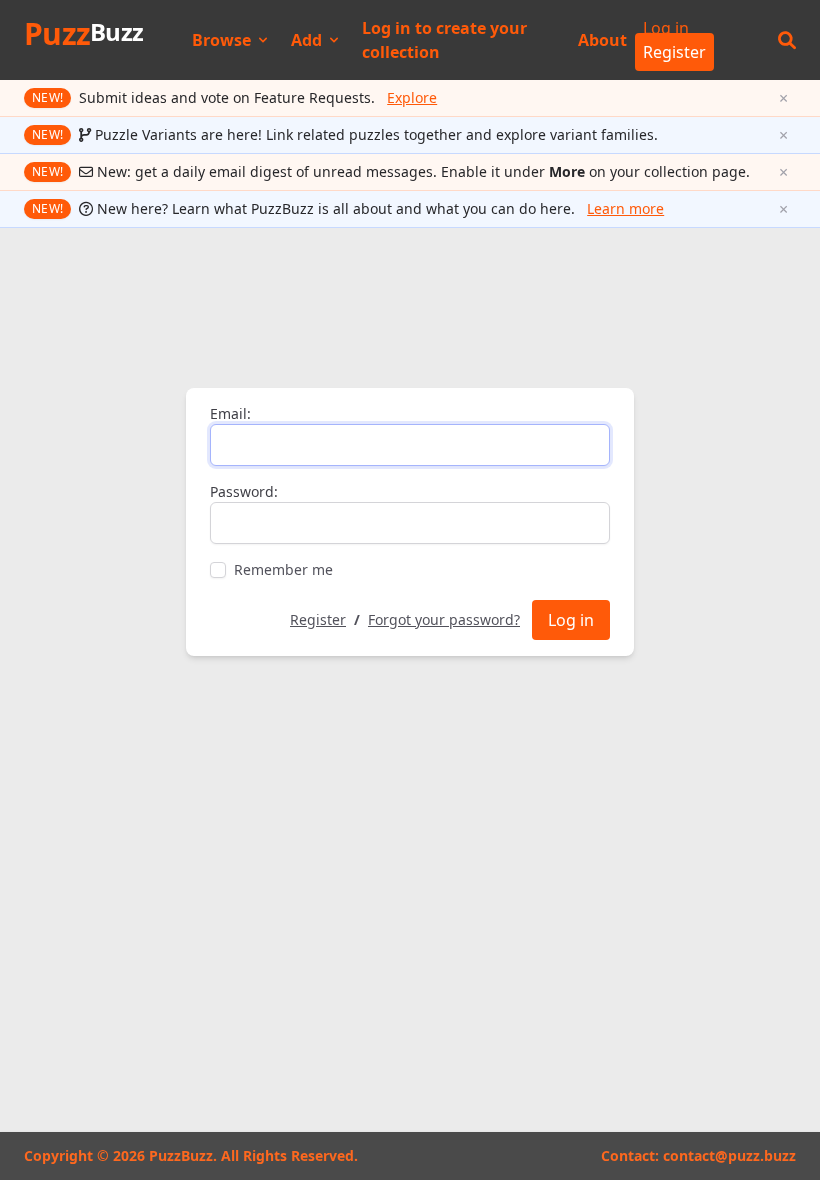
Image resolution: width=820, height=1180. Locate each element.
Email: (230, 413)
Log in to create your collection (444, 40)
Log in (666, 28)
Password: (244, 491)
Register (674, 52)
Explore (412, 97)
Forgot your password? (444, 619)
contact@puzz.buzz (729, 1155)
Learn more (625, 208)
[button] (787, 40)
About (602, 40)
